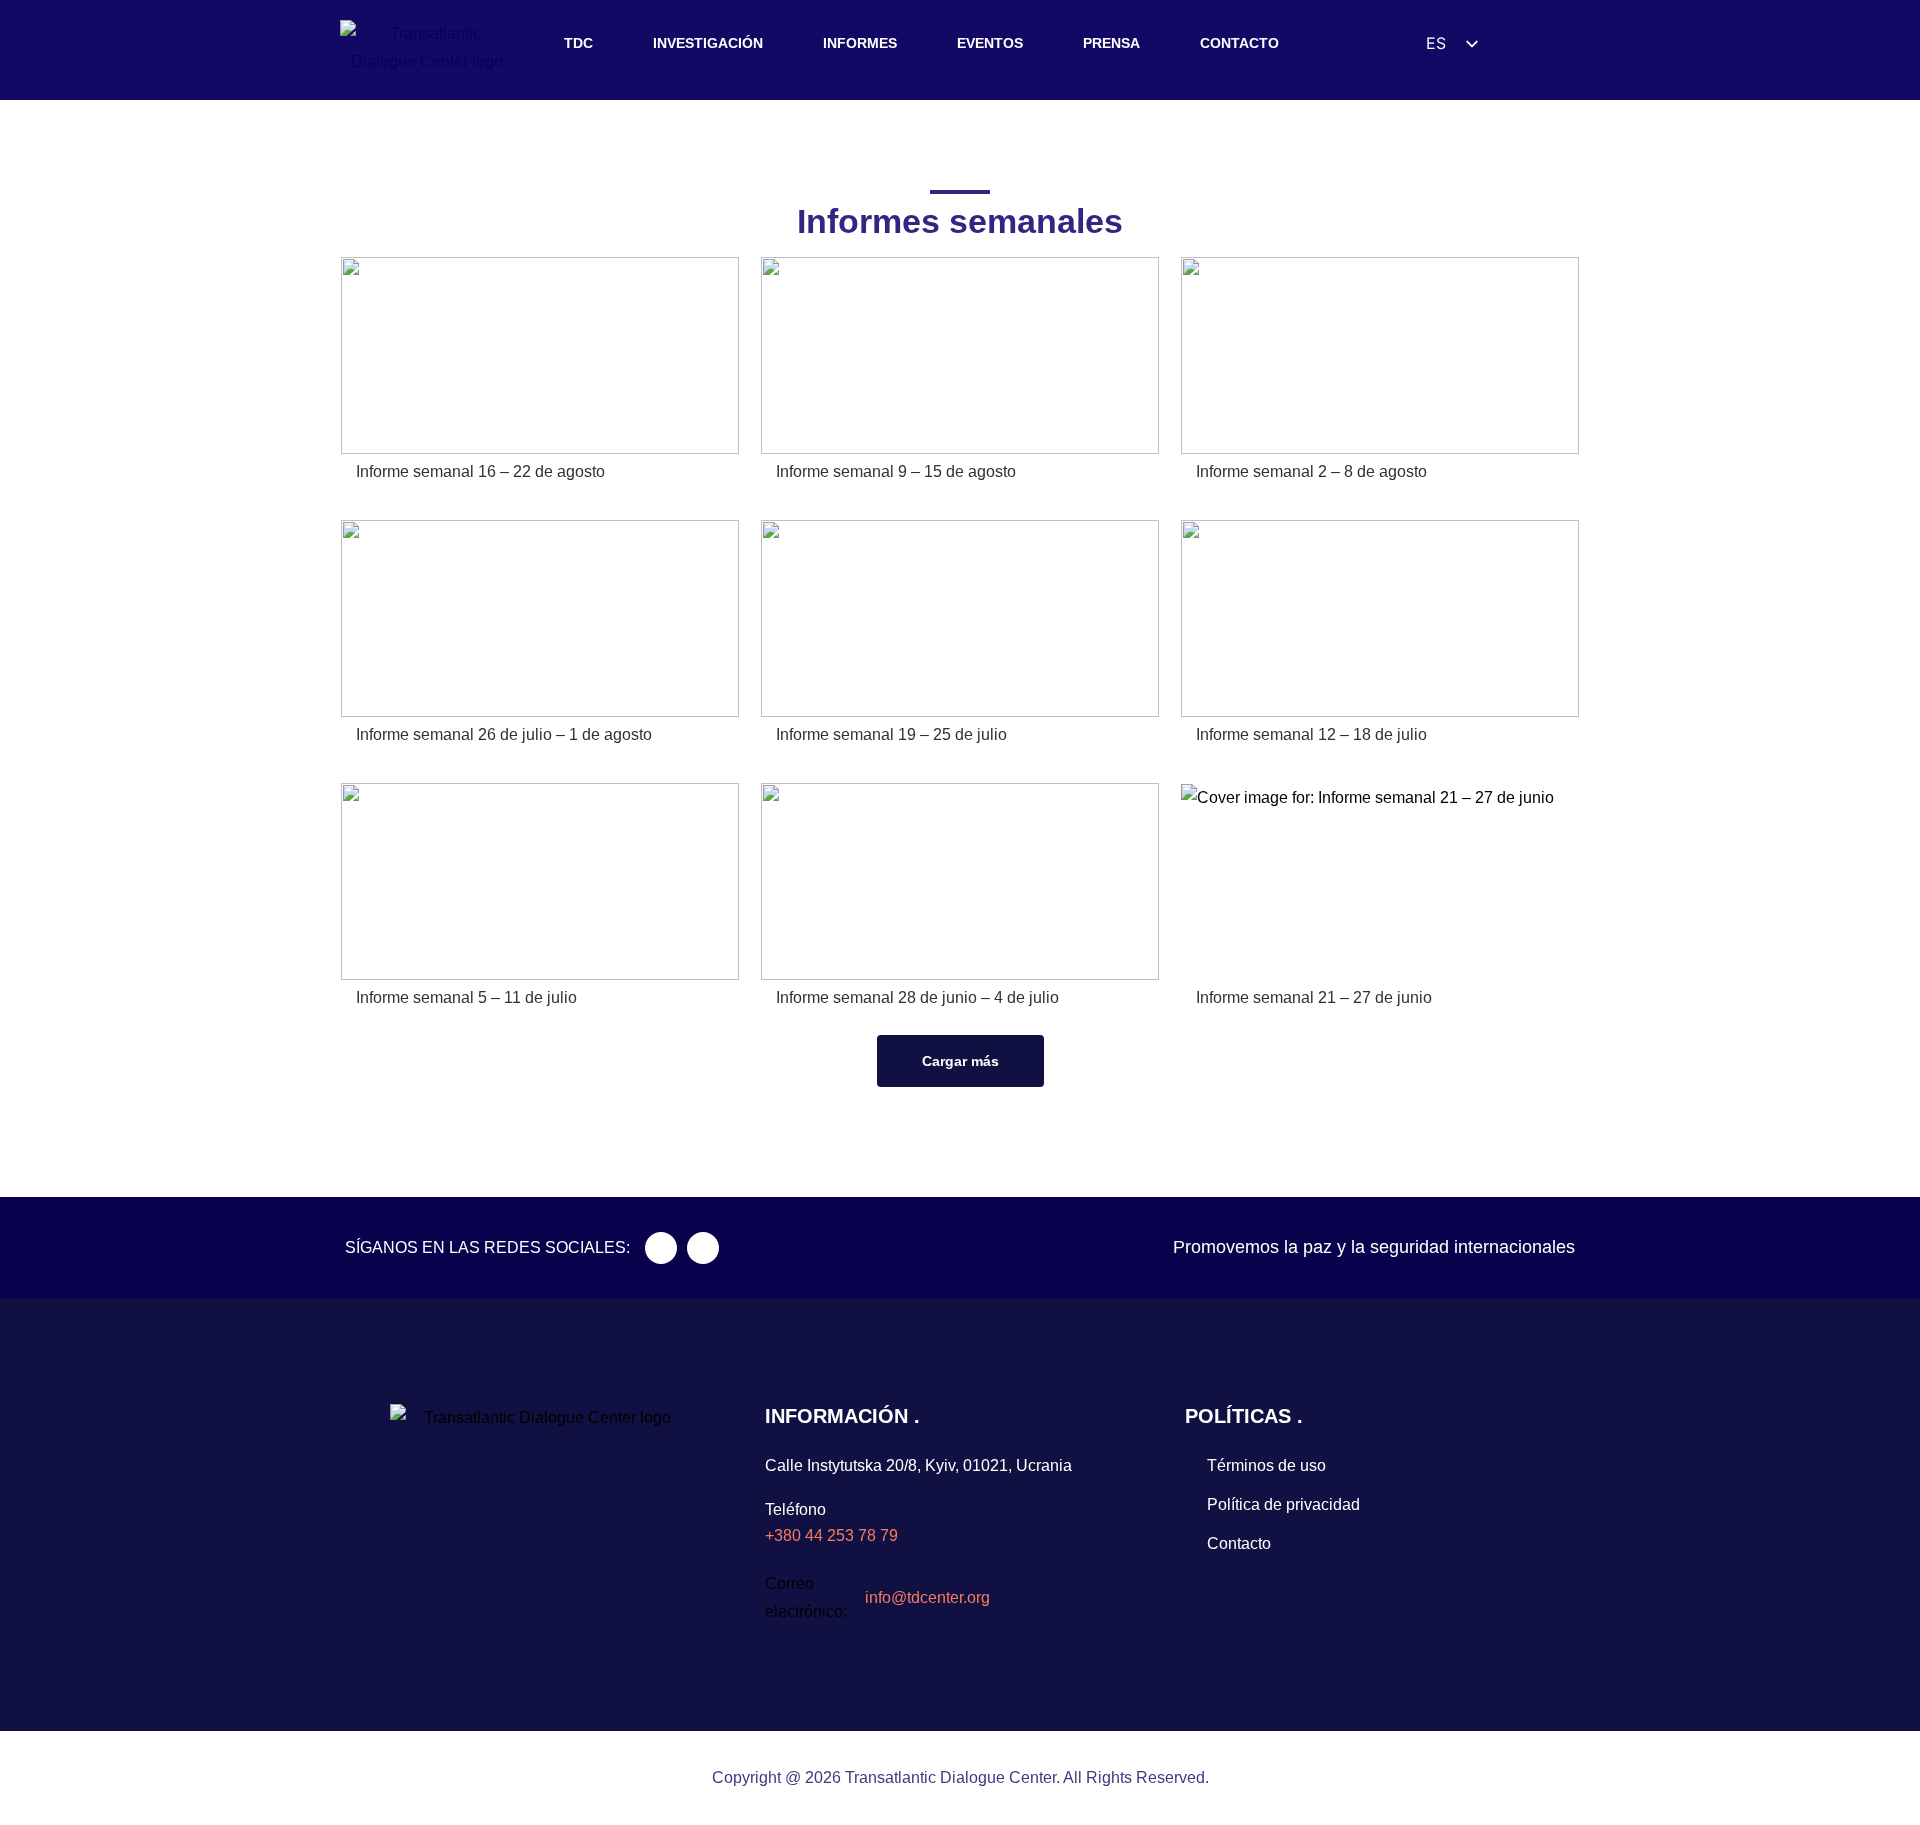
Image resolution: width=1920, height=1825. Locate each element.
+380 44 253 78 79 (831, 1535)
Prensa (1111, 43)
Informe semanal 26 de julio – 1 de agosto (504, 734)
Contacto (1239, 43)
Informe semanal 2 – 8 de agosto (1311, 471)
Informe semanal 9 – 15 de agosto (896, 471)
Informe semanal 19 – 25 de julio (891, 734)
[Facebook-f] (661, 1248)
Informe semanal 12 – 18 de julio (1311, 734)
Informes (860, 43)
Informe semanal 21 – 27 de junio (1314, 997)
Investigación (708, 43)
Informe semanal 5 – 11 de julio (466, 997)
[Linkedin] (703, 1248)
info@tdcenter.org (927, 1597)
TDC (578, 43)
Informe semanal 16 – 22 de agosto (480, 471)
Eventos (990, 43)
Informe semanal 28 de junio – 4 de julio (917, 997)
